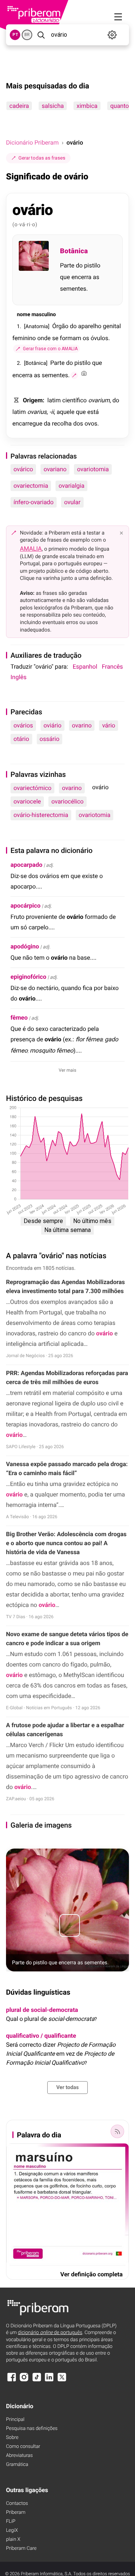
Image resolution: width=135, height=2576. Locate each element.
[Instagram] (24, 2381)
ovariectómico (32, 788)
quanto (120, 106)
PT (15, 35)
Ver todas (67, 2088)
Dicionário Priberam (32, 143)
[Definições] (112, 35)
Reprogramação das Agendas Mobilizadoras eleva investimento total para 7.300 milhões (65, 1287)
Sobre (12, 2438)
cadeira (19, 106)
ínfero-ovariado (34, 502)
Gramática (17, 2465)
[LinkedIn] (49, 2381)
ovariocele (27, 801)
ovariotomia (93, 469)
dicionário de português (50, 2333)
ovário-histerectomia (41, 815)
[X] (62, 2381)
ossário (50, 739)
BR (27, 35)
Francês (112, 667)
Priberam (16, 2513)
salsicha (53, 106)
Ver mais (68, 1070)
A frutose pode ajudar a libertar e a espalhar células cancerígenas (65, 1730)
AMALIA (31, 549)
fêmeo (19, 1018)
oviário (52, 725)
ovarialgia (71, 486)
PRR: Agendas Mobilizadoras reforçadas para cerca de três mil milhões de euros (67, 1378)
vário (109, 725)
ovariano (55, 469)
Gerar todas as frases (42, 158)
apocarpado (26, 865)
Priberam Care (21, 2548)
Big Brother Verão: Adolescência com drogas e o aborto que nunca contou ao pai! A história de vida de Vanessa (66, 1543)
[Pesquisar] (41, 35)
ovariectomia (31, 486)
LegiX (12, 2530)
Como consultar (23, 2447)
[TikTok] (37, 2381)
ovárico (23, 469)
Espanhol (85, 667)
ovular (72, 502)
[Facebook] (12, 2381)
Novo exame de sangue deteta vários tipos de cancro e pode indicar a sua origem (67, 1639)
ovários (23, 725)
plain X (13, 2539)
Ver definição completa (91, 2274)
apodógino (25, 946)
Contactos (17, 2504)
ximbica (87, 106)
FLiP (11, 2521)
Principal (15, 2420)
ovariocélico (67, 801)
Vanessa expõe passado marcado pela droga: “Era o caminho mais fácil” (67, 1469)
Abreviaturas (19, 2456)
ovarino (82, 725)
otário (21, 739)
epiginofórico (28, 977)
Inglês (19, 677)
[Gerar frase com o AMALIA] (74, 375)
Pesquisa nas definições (32, 2429)
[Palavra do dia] (117, 2131)
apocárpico (25, 906)
